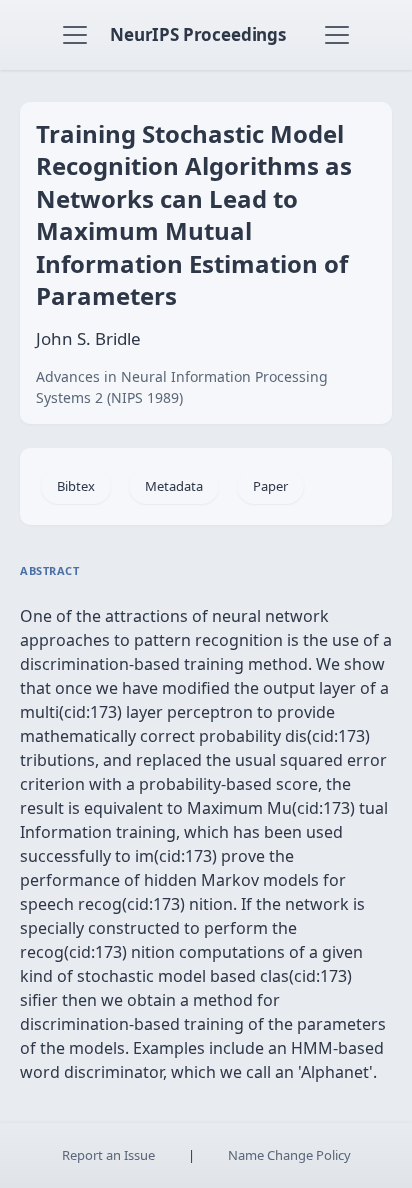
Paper (270, 486)
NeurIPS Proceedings (198, 34)
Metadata (174, 486)
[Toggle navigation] (75, 35)
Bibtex (76, 486)
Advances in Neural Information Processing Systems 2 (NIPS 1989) (182, 387)
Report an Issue (108, 1155)
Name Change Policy (289, 1155)
